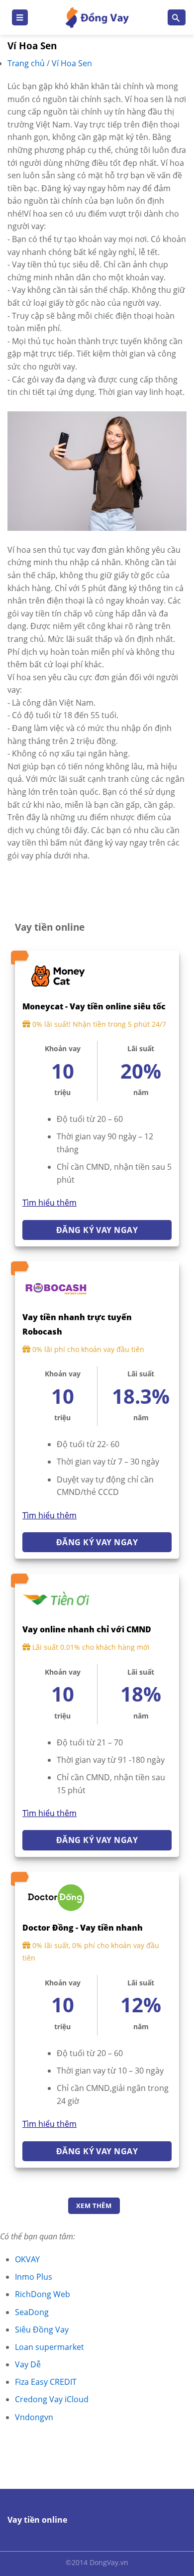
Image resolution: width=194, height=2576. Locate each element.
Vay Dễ (28, 2364)
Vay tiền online (37, 2520)
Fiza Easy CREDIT (46, 2382)
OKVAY (27, 2259)
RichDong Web (43, 2294)
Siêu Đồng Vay (42, 2330)
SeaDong (32, 2312)
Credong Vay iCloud (52, 2399)
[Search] (177, 18)
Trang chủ (27, 63)
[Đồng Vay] (97, 18)
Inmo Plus (34, 2277)
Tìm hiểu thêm (49, 1203)
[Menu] (20, 18)
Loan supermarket (49, 2347)
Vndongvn (34, 2417)
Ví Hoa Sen (72, 63)
